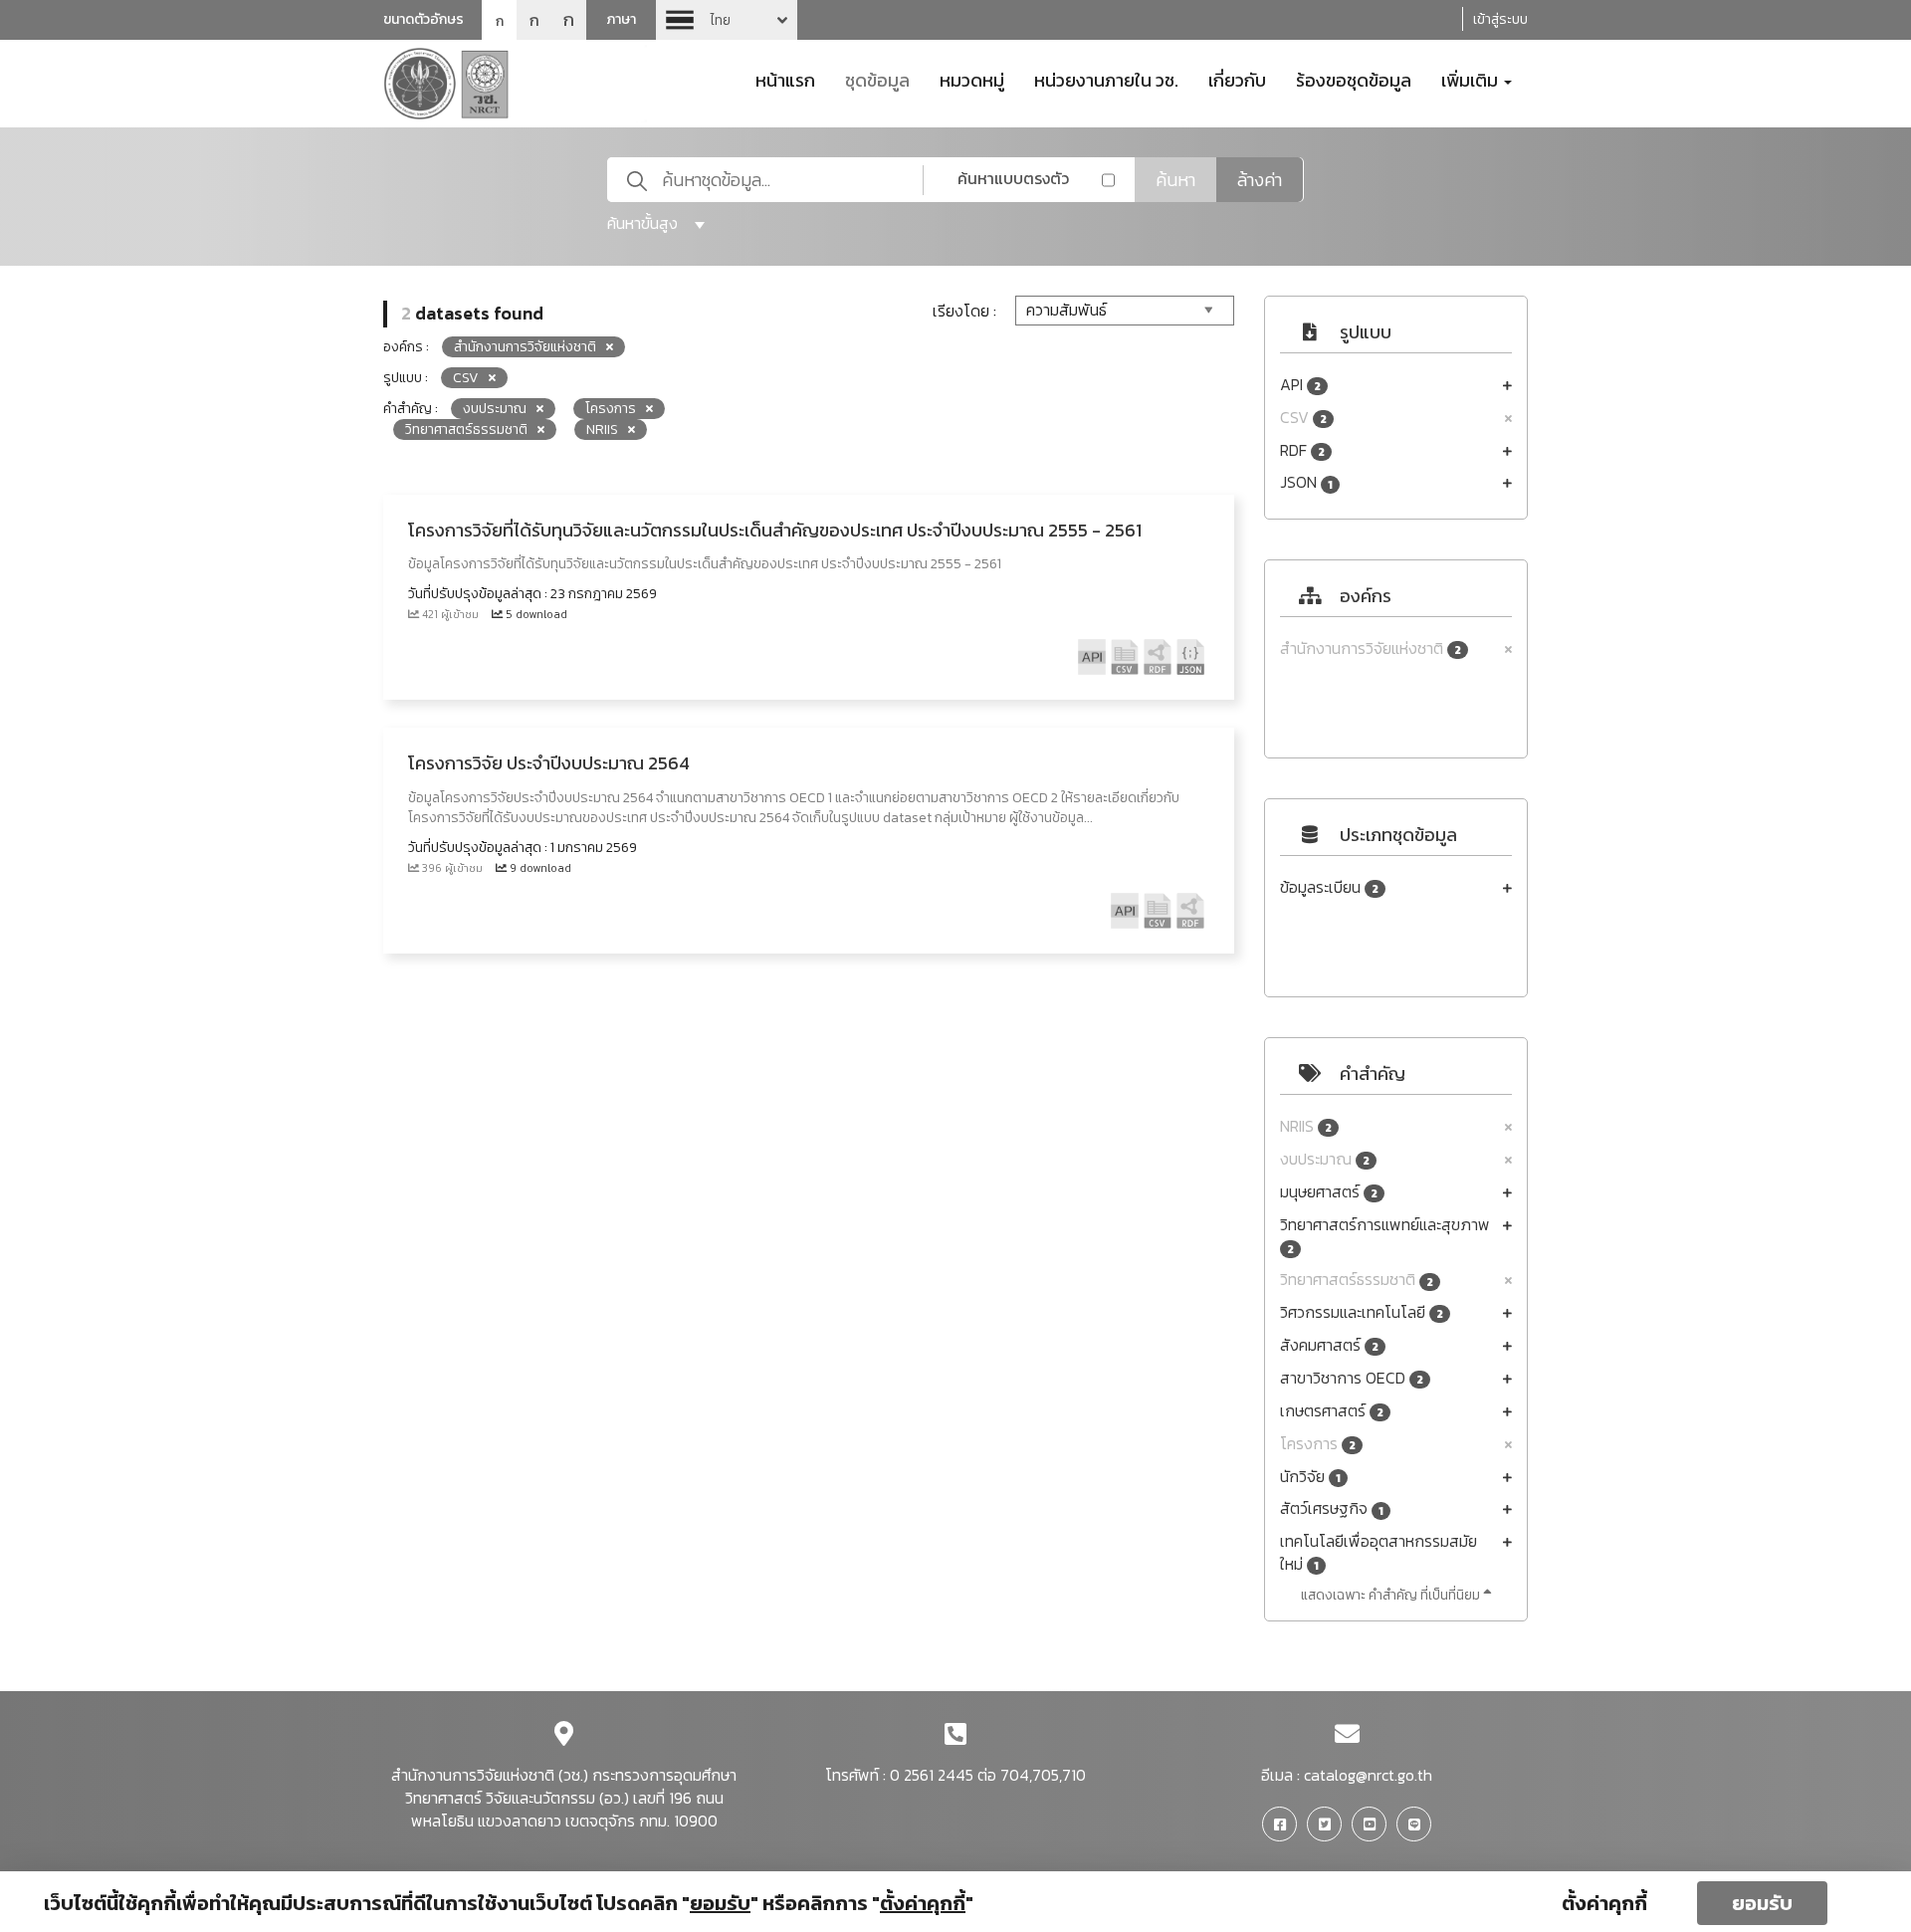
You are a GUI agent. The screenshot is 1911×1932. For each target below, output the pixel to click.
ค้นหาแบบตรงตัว (1013, 178)
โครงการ (1318, 1444)
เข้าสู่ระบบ (1500, 19)
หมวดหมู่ (972, 79)
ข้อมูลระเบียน (1329, 887)
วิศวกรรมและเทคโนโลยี (1362, 1312)
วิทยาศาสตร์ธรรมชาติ (1357, 1280)
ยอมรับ (1762, 1903)
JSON (1306, 482)
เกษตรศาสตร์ (1332, 1411)
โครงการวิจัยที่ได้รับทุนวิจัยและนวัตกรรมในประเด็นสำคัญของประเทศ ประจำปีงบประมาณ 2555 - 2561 (775, 530)
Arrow (727, 20)
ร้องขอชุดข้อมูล (1354, 79)
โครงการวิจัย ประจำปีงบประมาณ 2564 (549, 763)
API (1300, 385)
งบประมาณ (1325, 1159)
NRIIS (1306, 1126)
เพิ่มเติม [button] (1472, 79)
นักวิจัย (1310, 1477)
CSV (1303, 418)
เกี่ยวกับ (1237, 79)
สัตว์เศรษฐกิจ (1332, 1508)
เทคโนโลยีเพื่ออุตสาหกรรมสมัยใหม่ (1379, 1553)
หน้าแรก (785, 79)
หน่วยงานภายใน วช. (1106, 79)
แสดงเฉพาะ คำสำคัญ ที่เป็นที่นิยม (1392, 1595)
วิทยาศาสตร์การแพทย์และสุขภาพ (1385, 1236)
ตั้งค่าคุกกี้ (1604, 1903)
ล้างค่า (1260, 180)
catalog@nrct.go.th (1368, 1775)
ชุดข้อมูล (877, 79)
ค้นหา (1175, 180)
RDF (1302, 450)
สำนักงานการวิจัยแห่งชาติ (1371, 648)
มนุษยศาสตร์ (1329, 1192)
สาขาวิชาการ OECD (1352, 1378)
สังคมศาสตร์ (1329, 1345)
